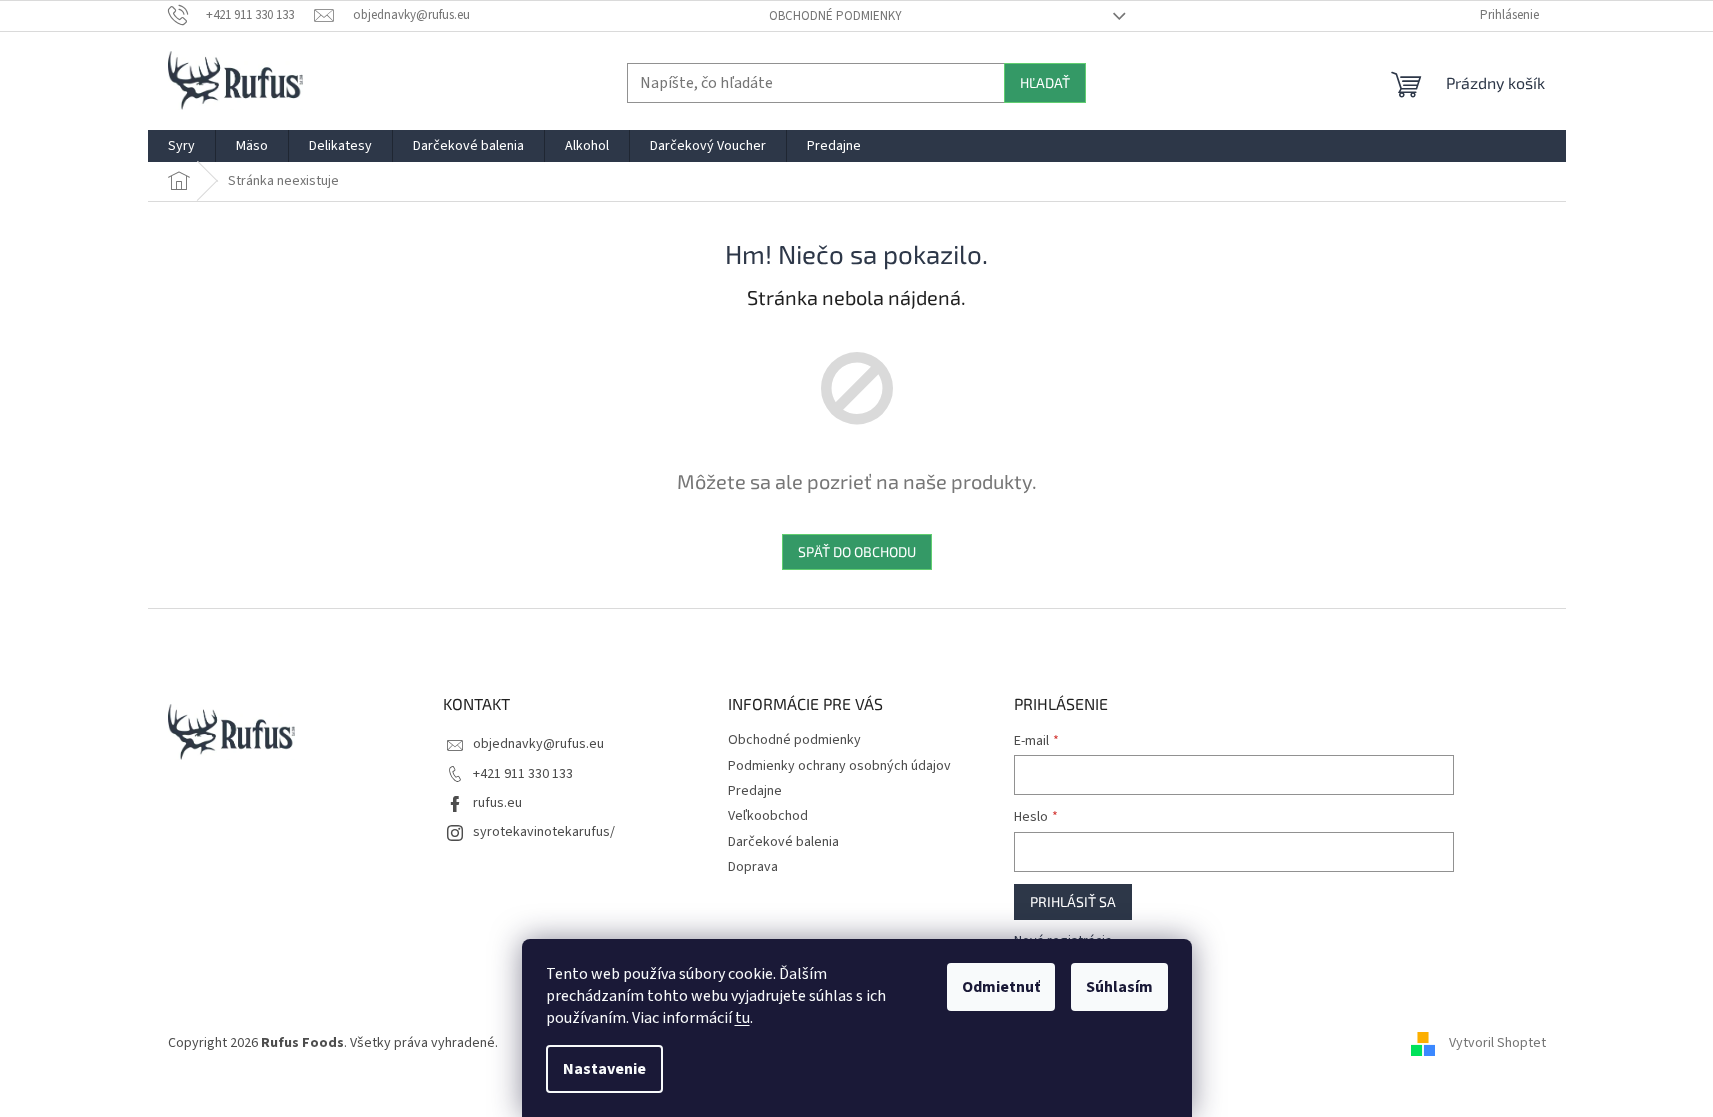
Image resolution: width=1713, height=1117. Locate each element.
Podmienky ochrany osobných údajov (839, 766)
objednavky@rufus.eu (538, 744)
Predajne (755, 791)
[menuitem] (181, 146)
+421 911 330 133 (523, 774)
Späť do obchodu (857, 551)
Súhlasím (1119, 987)
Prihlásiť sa (1073, 901)
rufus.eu (497, 803)
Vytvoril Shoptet (1497, 1043)
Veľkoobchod (768, 816)
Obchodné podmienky (835, 16)
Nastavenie (604, 1069)
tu (742, 1018)
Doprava (753, 867)
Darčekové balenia (783, 842)
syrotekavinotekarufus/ (544, 832)
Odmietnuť (1001, 987)
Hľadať (1045, 82)
